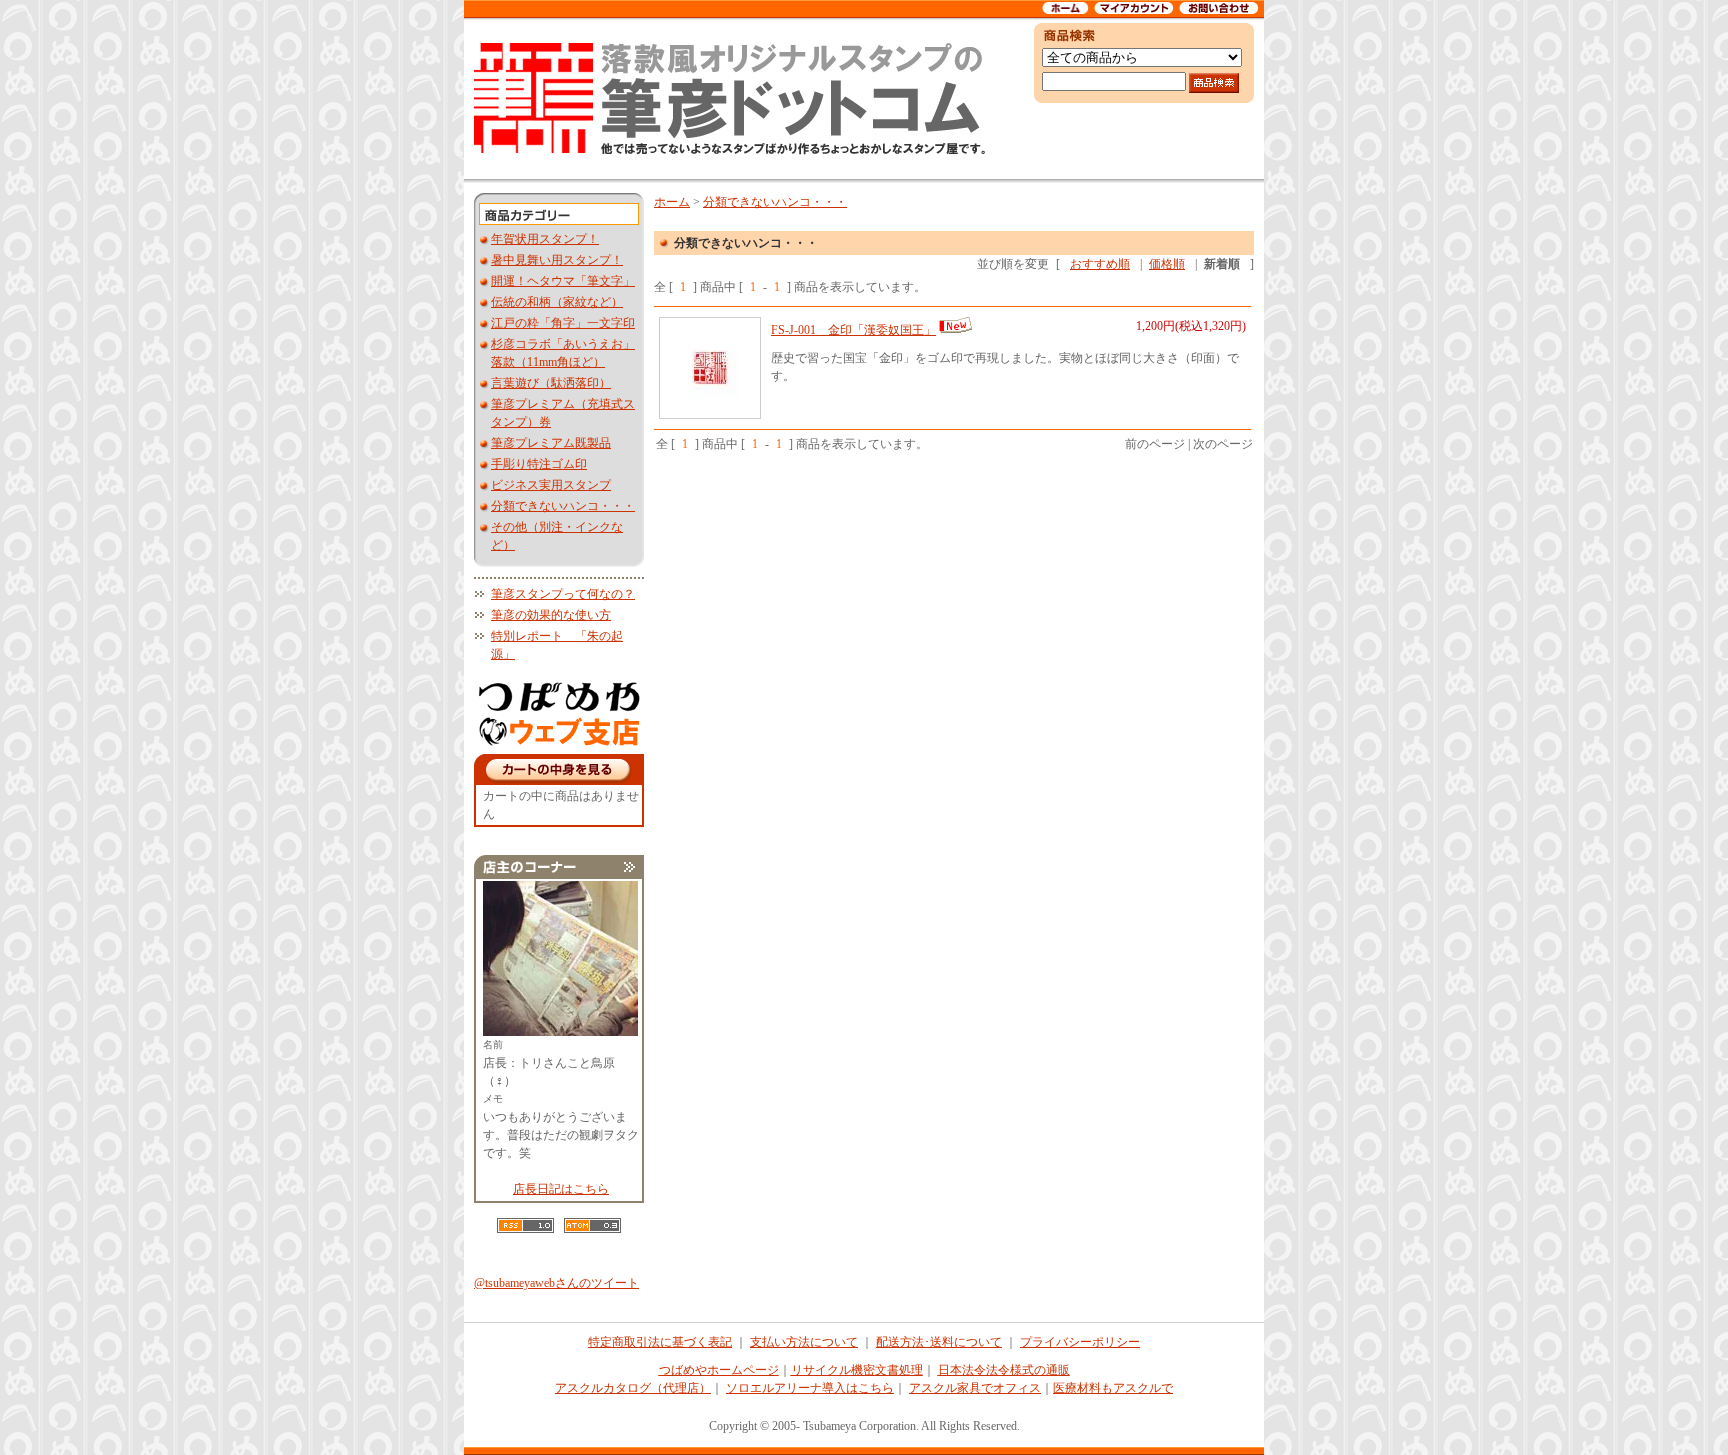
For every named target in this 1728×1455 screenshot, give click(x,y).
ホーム (672, 202)
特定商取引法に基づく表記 (660, 1342)
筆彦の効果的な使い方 (551, 615)
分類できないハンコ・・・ (563, 506)
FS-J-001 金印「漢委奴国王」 (853, 330)
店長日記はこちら (561, 1189)
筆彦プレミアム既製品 (551, 443)
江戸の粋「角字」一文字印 (563, 323)
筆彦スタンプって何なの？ (563, 594)
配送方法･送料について (939, 1342)
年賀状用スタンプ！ (545, 239)
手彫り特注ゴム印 (539, 464)
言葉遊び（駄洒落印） (551, 383)
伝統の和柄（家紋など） (557, 302)
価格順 (1167, 264)
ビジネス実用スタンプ (551, 485)
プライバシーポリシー (1080, 1342)
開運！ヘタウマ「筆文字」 (563, 281)
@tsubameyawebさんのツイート (556, 1283)
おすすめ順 (1100, 264)
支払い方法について (804, 1342)
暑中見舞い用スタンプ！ (557, 260)
